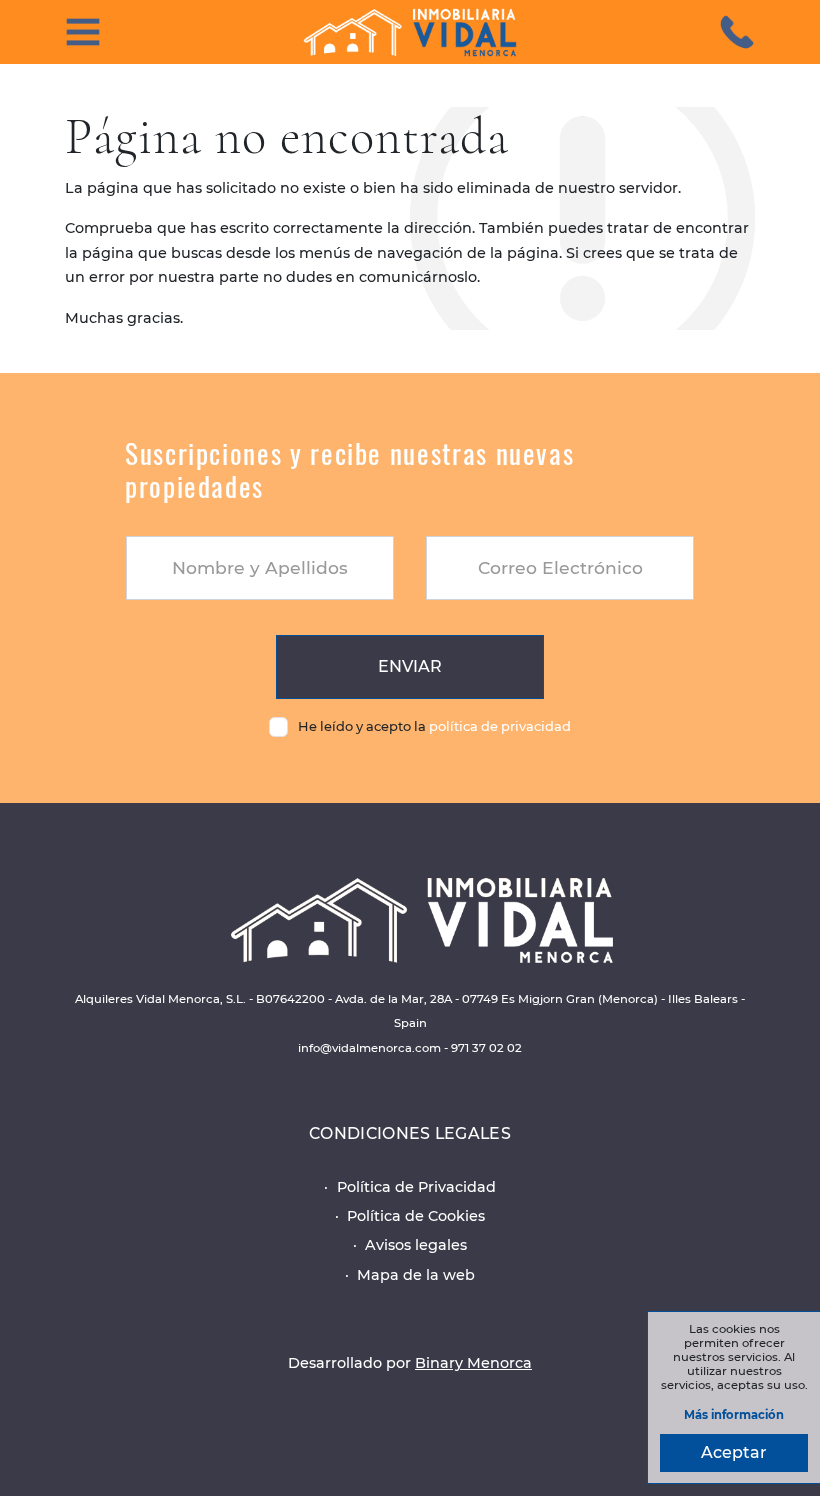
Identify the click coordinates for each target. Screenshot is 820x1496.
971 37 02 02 (486, 1048)
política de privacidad (500, 726)
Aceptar (734, 1452)
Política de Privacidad (416, 1187)
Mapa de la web (416, 1275)
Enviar (410, 666)
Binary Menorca (473, 1363)
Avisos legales (416, 1245)
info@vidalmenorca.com (369, 1048)
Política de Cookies (416, 1216)
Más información (734, 1415)
